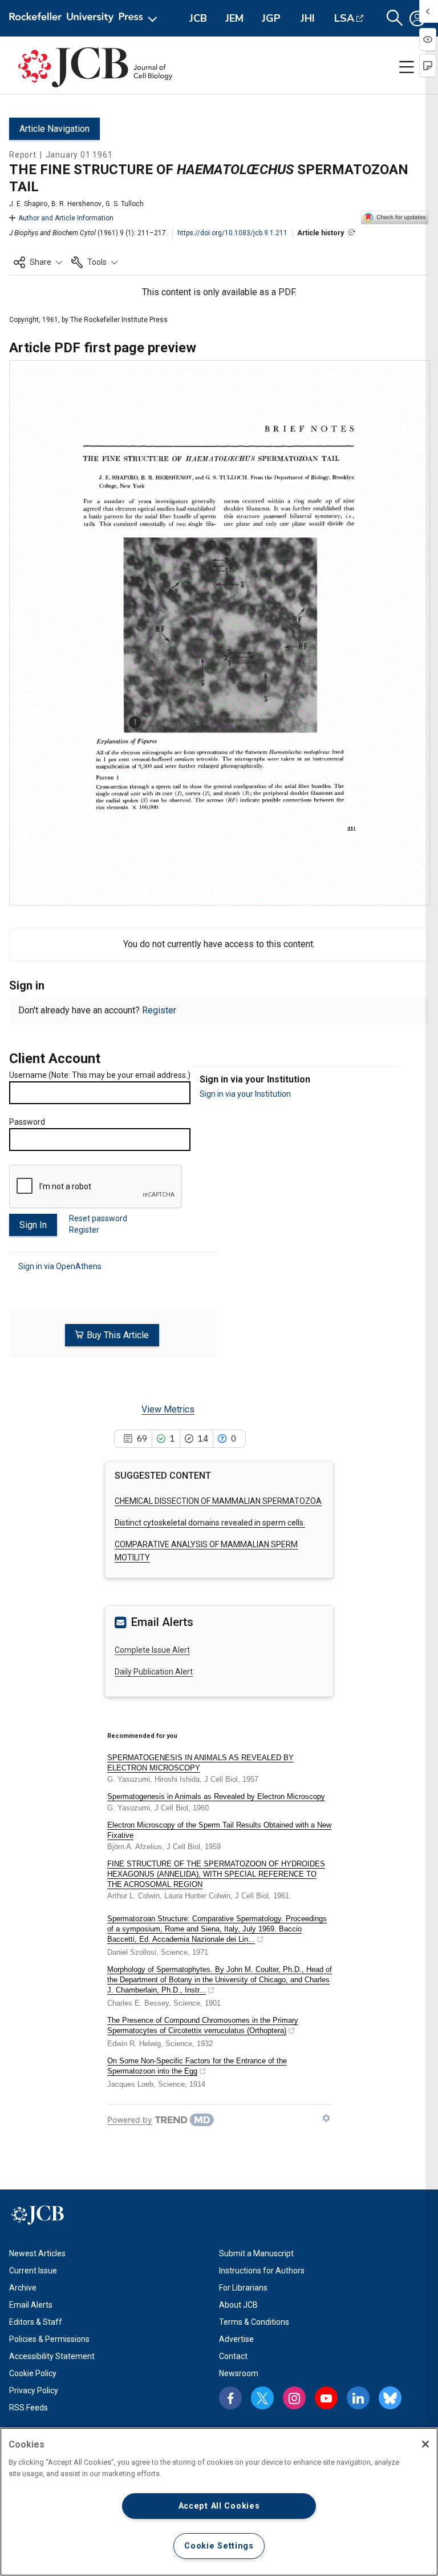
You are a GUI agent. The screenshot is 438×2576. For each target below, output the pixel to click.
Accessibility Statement (52, 2356)
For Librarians (243, 2288)
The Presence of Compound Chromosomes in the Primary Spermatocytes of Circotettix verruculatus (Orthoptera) (203, 2025)
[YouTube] (326, 2398)
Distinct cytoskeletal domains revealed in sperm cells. (210, 1523)
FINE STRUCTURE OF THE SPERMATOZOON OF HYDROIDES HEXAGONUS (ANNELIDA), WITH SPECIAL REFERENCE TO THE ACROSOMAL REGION (216, 1874)
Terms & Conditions (254, 2322)
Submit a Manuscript (256, 2253)
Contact (233, 2356)
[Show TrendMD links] (326, 2118)
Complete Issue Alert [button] (152, 1650)
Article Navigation (54, 129)
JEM (234, 18)
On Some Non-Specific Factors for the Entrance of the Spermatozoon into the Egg (197, 2066)
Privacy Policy (34, 2390)
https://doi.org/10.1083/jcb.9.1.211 (232, 233)
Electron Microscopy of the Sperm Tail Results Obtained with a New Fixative (219, 1830)
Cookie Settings (219, 2546)
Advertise (236, 2339)
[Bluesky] (390, 2398)
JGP (271, 18)
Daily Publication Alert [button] (154, 1672)
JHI (308, 18)
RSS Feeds (29, 2408)
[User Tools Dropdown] (417, 18)
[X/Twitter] (262, 2398)
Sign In (33, 1225)
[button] (38, 262)
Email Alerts (31, 2305)
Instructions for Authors (262, 2271)
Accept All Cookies (219, 2506)
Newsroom (239, 2373)
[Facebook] (230, 2398)
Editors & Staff (36, 2322)
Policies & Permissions (49, 2339)
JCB (198, 18)
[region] (219, 2502)
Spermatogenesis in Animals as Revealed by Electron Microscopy (216, 1796)
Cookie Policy (33, 2373)
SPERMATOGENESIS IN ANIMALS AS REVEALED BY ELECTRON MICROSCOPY (200, 1763)
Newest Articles (37, 2253)
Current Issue (33, 2271)
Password (27, 1122)
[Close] (425, 2444)
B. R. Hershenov (76, 204)
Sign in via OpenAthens (60, 1266)
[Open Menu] (85, 18)
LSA (344, 18)
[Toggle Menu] (407, 67)
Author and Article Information (66, 218)
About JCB (238, 2305)
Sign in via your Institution (245, 1094)
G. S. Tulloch (125, 204)
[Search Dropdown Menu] (395, 18)
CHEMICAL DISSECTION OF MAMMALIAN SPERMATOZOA (218, 1501)
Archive (23, 2288)
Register (159, 1010)
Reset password (98, 1218)
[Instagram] (294, 2398)
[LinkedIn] (358, 2398)
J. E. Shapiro (28, 204)
